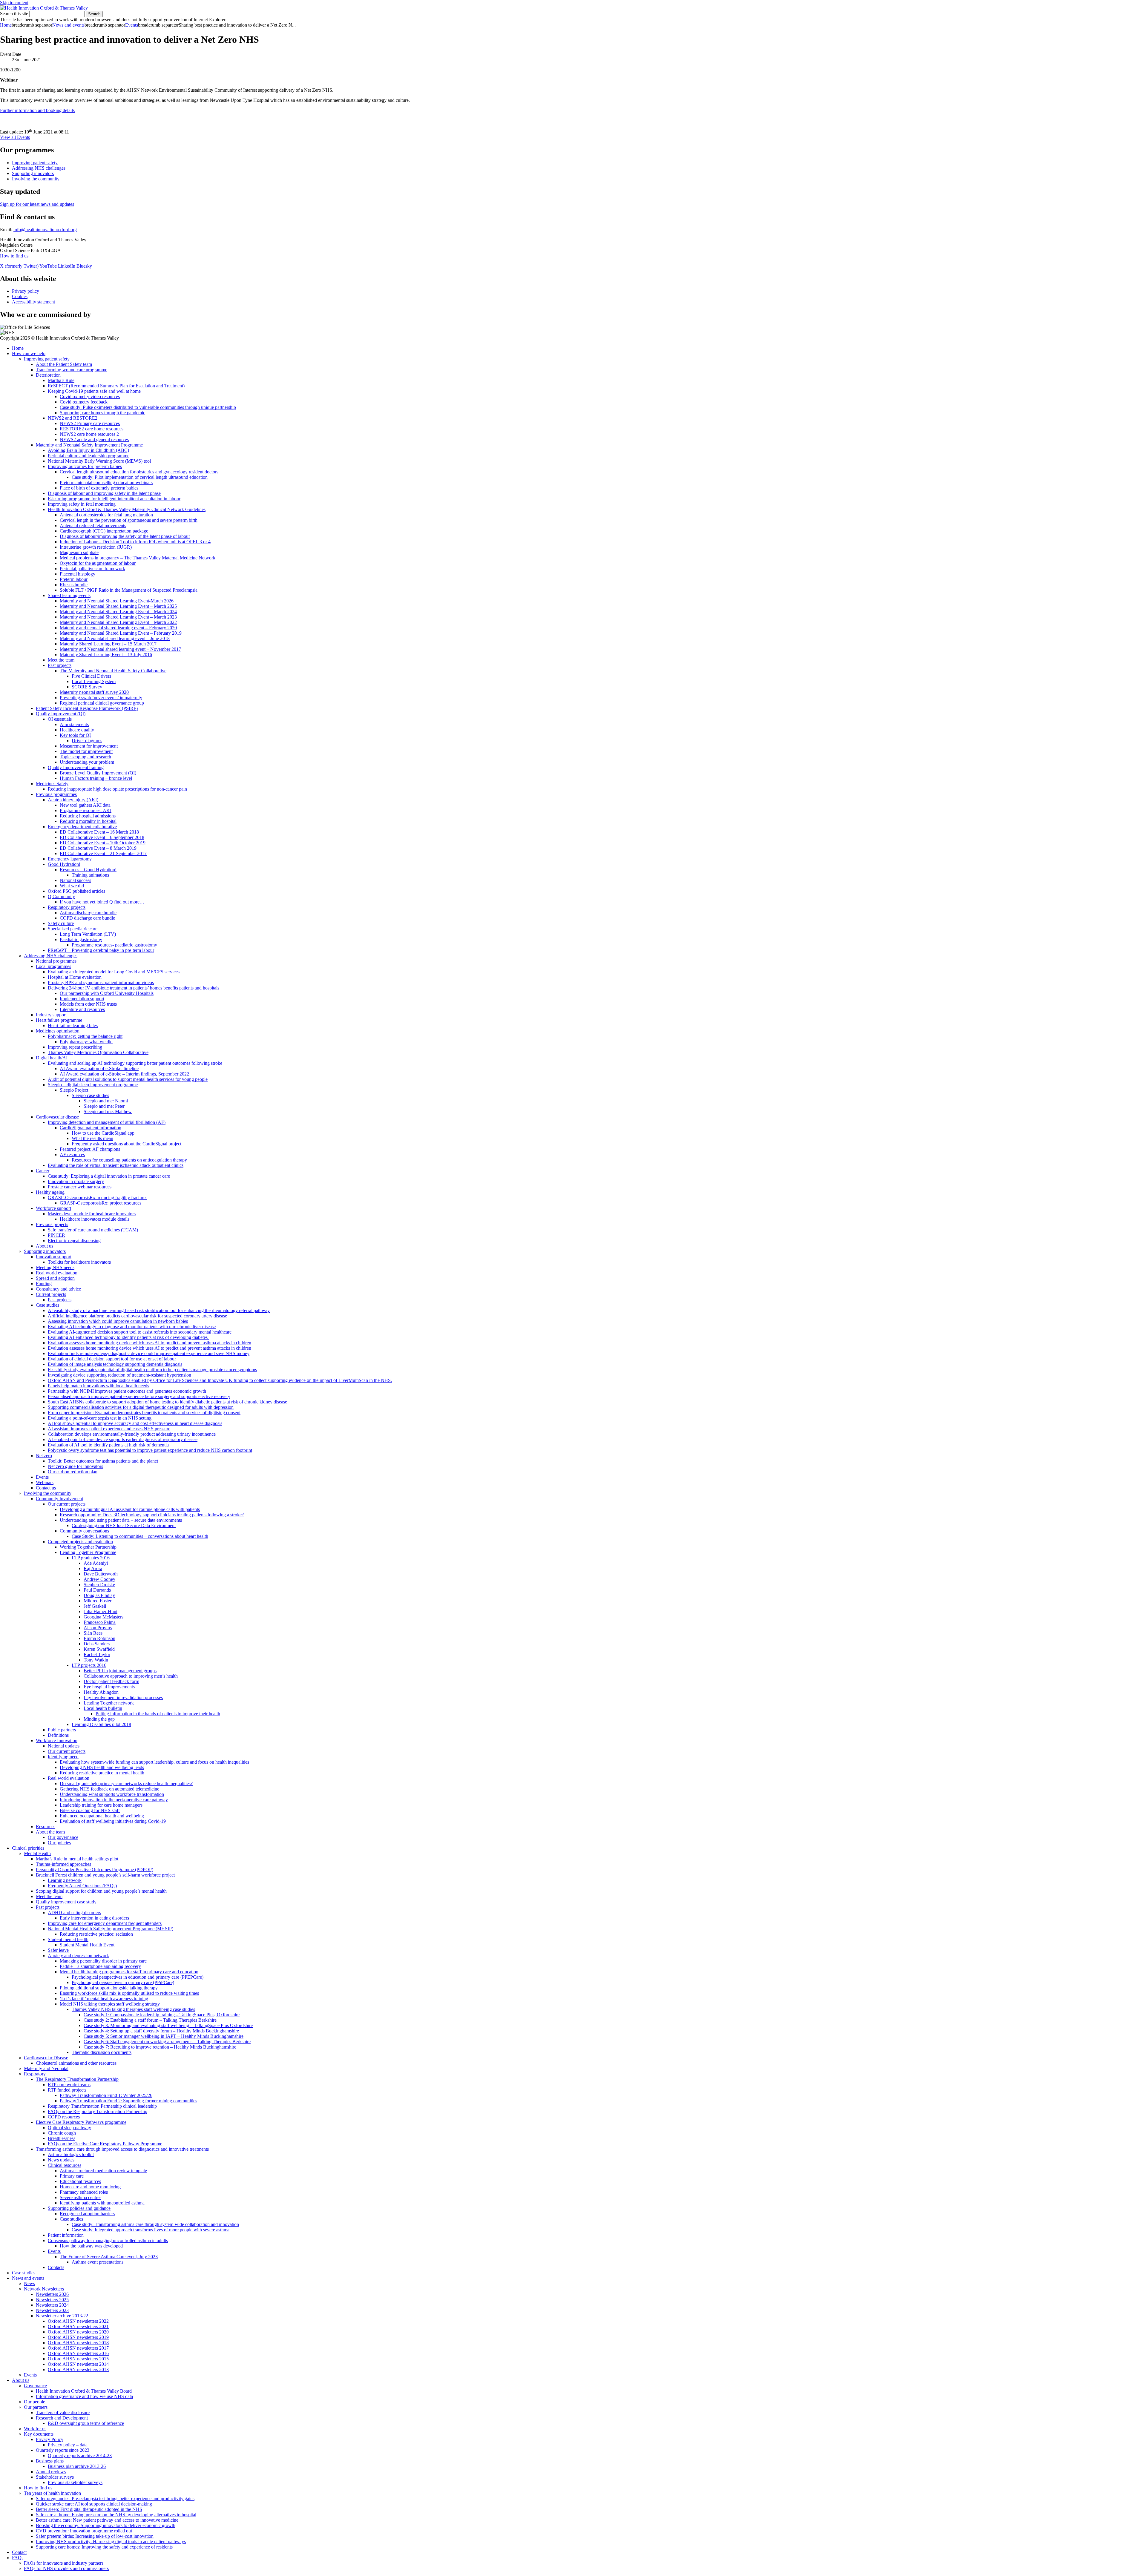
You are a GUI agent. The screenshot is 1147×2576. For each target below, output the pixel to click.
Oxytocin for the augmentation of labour (98, 563)
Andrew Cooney (99, 1579)
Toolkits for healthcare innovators (79, 1262)
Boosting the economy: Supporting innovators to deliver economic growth (106, 2525)
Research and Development (62, 2418)
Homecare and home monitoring (90, 2187)
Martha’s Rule (61, 380)
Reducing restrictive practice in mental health (102, 1773)
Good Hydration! (64, 864)
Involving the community (36, 179)
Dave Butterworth (101, 1574)
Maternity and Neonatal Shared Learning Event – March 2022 (118, 622)
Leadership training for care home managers (101, 1805)
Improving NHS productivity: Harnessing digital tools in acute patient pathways (111, 2542)
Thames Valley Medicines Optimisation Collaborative (98, 1052)
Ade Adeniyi (96, 1563)
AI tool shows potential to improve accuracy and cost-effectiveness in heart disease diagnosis (135, 1423)
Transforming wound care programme (72, 370)
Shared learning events (69, 595)
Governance (35, 2386)
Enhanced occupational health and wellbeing (102, 1816)
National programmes (56, 961)
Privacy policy (26, 291)
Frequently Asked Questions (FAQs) (82, 1886)
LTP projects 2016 (89, 1665)
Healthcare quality (77, 730)
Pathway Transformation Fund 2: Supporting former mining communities (128, 2101)
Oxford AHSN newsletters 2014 (78, 2364)
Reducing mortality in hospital (88, 821)
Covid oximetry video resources (90, 396)
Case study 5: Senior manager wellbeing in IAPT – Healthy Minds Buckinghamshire (164, 2036)
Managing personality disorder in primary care (103, 1961)
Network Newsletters (44, 2289)
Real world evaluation (57, 1273)
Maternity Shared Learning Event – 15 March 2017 (108, 644)
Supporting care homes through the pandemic (102, 413)
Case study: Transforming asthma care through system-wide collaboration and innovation (155, 2224)
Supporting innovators (33, 173)
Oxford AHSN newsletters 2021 (78, 2326)
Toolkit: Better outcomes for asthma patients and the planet (103, 1461)
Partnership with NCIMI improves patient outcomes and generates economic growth (127, 1391)
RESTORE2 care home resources (92, 429)
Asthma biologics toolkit (71, 2154)
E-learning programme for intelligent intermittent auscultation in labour (114, 499)
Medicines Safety (52, 784)
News (29, 2283)
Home (6, 25)
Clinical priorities (28, 1848)
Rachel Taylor (97, 1654)
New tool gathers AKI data (85, 805)
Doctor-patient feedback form (111, 1681)
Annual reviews (51, 2472)
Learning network (65, 1880)
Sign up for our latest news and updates (37, 204)
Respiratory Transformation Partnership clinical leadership (102, 2106)
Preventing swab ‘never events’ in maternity (101, 698)
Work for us (35, 2429)
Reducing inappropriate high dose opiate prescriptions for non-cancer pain (118, 789)
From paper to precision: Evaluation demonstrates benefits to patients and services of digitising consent (144, 1413)
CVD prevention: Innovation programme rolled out (84, 2531)
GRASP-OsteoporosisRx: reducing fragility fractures (98, 1198)
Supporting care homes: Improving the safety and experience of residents (104, 2547)
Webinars (45, 1482)
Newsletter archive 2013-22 (62, 2316)
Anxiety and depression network (78, 1956)
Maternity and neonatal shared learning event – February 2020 (118, 628)
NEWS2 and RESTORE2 (73, 418)
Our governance (63, 1837)
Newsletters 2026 (52, 2294)
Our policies (59, 1843)
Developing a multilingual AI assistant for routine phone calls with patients (130, 1509)
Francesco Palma (100, 1622)
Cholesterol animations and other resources (76, 2063)
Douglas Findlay (99, 1595)
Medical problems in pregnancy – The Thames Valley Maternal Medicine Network (138, 558)
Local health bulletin (103, 1708)
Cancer (43, 1171)
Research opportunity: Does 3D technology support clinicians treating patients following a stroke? (152, 1515)
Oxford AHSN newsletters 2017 (78, 2348)
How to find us (14, 256)
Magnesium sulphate (79, 552)
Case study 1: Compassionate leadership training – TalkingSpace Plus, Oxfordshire (162, 2015)
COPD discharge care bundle (87, 918)
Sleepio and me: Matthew (108, 1111)
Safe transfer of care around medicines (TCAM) (93, 1230)
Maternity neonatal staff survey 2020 (94, 692)
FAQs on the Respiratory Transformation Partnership (98, 2111)
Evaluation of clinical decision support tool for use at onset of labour (112, 1359)
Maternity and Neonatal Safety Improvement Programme (89, 445)
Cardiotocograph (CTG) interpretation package (104, 531)
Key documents (39, 2434)
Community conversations (84, 1531)
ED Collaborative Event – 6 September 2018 (102, 837)
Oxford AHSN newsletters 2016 (78, 2353)
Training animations (90, 875)
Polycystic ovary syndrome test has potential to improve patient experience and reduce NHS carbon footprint (150, 1450)
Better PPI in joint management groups (120, 1671)
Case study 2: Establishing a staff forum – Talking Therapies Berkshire (150, 2020)
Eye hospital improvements (109, 1687)
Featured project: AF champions (90, 1149)
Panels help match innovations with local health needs (98, 1386)
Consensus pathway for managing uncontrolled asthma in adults (108, 2240)
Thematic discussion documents (102, 2052)
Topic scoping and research (85, 757)
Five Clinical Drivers (91, 676)
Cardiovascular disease (57, 1117)
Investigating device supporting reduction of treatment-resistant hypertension (119, 1375)
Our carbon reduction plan (73, 1472)
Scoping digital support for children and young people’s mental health (101, 1891)
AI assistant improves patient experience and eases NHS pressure (109, 1429)
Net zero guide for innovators (75, 1466)
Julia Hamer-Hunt (101, 1611)
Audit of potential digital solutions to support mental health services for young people (128, 1079)
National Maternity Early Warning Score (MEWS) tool (99, 461)
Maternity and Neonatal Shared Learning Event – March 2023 (118, 617)
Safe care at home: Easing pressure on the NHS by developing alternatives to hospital (116, 2515)
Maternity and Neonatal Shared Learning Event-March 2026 (117, 601)
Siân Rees (93, 1633)
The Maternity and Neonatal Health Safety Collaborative (113, 671)
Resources (46, 1826)
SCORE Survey (87, 687)
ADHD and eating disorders (74, 1913)
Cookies (20, 296)
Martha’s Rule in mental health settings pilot (77, 1859)
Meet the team (61, 660)
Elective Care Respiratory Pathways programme (81, 2122)
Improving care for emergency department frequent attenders (105, 1923)
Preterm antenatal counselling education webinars (106, 482)
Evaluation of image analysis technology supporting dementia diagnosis (115, 1364)
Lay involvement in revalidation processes (123, 1697)
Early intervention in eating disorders (94, 1918)
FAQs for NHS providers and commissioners (66, 2568)
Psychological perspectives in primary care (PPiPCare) (123, 1982)
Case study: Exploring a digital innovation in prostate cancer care (109, 1176)
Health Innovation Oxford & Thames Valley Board (84, 2391)
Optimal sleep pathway (69, 2128)
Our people (34, 2402)
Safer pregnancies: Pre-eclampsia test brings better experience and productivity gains (115, 2498)
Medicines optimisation (58, 1031)
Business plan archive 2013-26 (77, 2466)
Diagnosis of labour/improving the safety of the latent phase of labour (125, 536)
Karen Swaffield (99, 1649)
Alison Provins (98, 1628)
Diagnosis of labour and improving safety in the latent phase (104, 493)
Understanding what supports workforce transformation (112, 1794)
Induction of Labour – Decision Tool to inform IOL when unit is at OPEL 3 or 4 (135, 542)
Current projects (51, 1294)
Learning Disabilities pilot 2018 (101, 1724)
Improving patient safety (35, 163)
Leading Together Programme (88, 1552)
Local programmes (53, 966)
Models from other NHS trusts (88, 1004)
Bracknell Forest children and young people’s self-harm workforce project (105, 1875)
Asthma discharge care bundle (88, 913)
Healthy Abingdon (101, 1692)
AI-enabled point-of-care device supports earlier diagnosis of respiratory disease (123, 1439)
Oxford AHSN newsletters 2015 (78, 2359)
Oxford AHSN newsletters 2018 (78, 2343)
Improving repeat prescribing (75, 1047)
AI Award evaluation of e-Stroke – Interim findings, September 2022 (124, 1074)
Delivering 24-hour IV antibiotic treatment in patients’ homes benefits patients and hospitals (134, 988)
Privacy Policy (50, 2439)
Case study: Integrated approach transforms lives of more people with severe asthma (151, 2230)
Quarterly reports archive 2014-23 (80, 2455)
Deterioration (48, 375)
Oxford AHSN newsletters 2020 (78, 2332)
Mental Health (37, 1853)
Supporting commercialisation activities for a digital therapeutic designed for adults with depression (141, 1407)
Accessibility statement (33, 302)
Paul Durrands (97, 1590)
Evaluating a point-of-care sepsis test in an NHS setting (100, 1418)
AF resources (72, 1154)
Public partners (62, 1730)
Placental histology (78, 574)
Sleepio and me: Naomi (106, 1101)
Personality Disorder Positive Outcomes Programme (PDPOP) (95, 1870)
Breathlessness (62, 2138)
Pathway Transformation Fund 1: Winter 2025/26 (106, 2095)
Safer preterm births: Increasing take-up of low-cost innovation (95, 2536)
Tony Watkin (96, 1660)
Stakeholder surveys (55, 2477)
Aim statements (74, 724)
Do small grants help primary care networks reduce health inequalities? (126, 1783)
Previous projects (52, 1224)
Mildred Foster (98, 1601)
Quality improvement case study (66, 1902)
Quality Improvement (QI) (61, 714)
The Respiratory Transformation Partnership (77, 2079)
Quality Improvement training (76, 767)
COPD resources (64, 2117)
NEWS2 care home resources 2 (89, 434)
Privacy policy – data (68, 2445)
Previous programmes (56, 794)
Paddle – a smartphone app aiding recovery (100, 1966)
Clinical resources (65, 2165)
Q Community (61, 896)
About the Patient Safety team (64, 364)
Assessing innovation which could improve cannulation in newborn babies (118, 1321)
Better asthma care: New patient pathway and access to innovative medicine (107, 2520)
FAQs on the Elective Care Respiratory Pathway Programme (105, 2144)
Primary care (72, 2176)
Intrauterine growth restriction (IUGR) (96, 547)
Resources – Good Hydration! (88, 870)
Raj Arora (93, 1568)
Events (132, 25)
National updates (64, 1746)
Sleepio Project (74, 1090)
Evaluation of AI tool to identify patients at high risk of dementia (108, 1445)
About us (45, 1246)
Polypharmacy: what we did (86, 1042)
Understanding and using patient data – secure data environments (121, 1520)
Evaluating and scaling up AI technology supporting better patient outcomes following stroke (135, 1063)
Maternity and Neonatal (46, 2068)
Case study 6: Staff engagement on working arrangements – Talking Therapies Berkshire (167, 2042)
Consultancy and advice (58, 1289)
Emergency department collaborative (82, 827)
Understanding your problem (87, 762)
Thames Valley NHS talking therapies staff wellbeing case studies (133, 2009)
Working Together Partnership (88, 1547)
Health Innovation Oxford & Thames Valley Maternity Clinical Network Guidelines (127, 509)
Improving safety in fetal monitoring (82, 504)
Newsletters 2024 (52, 2305)
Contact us (46, 1488)
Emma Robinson (99, 1638)
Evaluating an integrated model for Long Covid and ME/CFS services (114, 972)
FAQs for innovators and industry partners (64, 2563)
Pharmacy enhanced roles (84, 2192)
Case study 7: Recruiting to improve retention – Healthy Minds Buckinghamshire (160, 2047)
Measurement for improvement (89, 746)
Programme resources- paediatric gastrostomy (114, 945)
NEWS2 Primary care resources (90, 423)
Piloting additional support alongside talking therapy (109, 1988)
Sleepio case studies (90, 1095)
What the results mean (92, 1138)
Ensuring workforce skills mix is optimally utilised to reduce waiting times (129, 1993)
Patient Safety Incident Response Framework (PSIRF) (87, 708)
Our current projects (67, 1504)
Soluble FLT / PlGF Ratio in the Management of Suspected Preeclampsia (129, 590)
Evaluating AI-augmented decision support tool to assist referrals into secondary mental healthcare (140, 1332)
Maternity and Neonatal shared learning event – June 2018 (115, 638)
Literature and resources (82, 1009)
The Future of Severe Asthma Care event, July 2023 (109, 2257)
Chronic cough (62, 2133)
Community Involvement (59, 1499)
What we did (72, 886)
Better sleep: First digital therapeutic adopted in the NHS (89, 2509)
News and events (68, 25)
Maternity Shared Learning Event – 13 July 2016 (106, 655)
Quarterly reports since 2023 (63, 2450)
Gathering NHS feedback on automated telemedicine (109, 1789)
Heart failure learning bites (73, 1025)
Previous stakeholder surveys (75, 2482)
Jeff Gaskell (95, 1606)
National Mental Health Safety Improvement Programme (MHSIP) (111, 1929)
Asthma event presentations (98, 2262)
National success (75, 880)
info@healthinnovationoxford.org (45, 230)
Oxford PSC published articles (76, 891)
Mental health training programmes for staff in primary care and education (129, 1972)
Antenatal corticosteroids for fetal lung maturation (106, 515)
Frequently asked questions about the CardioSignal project (126, 1144)
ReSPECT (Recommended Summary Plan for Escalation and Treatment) (116, 386)
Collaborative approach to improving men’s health (131, 1676)
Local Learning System (94, 681)
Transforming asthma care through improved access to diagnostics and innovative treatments (122, 2149)
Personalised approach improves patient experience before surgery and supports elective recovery (139, 1396)
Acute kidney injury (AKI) (73, 800)
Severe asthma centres (80, 2197)
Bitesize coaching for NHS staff (90, 1810)
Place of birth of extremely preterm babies (99, 488)
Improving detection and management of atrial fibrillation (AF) (107, 1122)
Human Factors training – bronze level (96, 778)
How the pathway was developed (91, 2246)
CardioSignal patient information (91, 1128)
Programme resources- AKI (86, 810)
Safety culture (61, 923)
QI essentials (60, 719)
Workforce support (53, 1208)
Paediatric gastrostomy (81, 939)
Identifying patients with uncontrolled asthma (102, 2203)
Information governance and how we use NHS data (84, 2396)
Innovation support (54, 1257)
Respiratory (35, 2074)
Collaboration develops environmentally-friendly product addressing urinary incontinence (132, 1434)
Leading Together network (109, 1703)
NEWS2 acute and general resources (94, 439)
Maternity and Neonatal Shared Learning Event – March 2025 (118, 606)
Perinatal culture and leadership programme (89, 456)
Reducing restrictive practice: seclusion (96, 1934)
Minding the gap (99, 1719)
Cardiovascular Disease (46, 2058)
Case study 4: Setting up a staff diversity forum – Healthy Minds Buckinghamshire (161, 2031)
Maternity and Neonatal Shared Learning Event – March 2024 (118, 612)
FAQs (18, 2558)
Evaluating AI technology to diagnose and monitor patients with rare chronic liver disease (132, 1327)
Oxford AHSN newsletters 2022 (78, 2321)
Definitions (58, 1735)
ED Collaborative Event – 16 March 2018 (99, 832)
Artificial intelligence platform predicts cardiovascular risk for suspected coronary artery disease (137, 1316)
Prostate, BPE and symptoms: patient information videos (101, 982)
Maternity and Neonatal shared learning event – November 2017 (120, 649)
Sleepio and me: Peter (104, 1106)
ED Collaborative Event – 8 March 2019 (98, 848)
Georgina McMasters (103, 1617)
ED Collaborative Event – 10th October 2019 (103, 843)
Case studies (47, 1305)
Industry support (51, 1015)
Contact (19, 2552)
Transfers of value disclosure (63, 2412)
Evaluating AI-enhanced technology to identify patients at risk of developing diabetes (128, 1337)
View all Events (15, 137)
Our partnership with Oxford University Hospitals (107, 993)
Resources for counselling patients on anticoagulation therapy (129, 1160)
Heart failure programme (59, 1020)
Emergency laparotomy (70, 859)
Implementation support (82, 999)
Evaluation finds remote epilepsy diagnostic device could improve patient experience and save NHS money (149, 1353)
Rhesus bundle (74, 585)
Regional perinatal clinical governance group (102, 703)
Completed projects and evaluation (80, 1542)
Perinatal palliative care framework (92, 569)
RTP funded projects (67, 2090)
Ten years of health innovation (52, 2493)
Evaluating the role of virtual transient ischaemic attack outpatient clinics (116, 1165)
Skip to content (14, 3)
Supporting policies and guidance (79, 2208)
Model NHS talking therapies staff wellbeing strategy (110, 2004)
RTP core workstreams (69, 2085)
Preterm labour (74, 579)
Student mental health (68, 1939)
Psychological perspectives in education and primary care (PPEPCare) (138, 1977)
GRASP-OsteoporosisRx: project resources (101, 1203)
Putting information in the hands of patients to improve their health (158, 1714)
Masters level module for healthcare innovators (92, 1214)
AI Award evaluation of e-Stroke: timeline (99, 1068)
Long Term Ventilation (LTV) (88, 934)
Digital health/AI (52, 1058)
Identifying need (63, 1757)
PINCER (56, 1235)
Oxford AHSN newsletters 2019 (78, 2337)
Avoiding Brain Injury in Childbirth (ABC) (88, 450)
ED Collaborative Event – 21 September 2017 (103, 853)
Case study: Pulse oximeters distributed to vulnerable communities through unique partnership (148, 407)
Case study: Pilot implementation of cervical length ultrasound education (140, 477)
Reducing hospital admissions (88, 816)
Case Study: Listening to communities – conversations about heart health (140, 1536)
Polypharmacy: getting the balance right (85, 1036)
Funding (44, 1284)
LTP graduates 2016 (91, 1558)
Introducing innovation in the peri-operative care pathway (114, 1800)
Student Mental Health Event (87, 1945)
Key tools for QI (75, 735)
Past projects (60, 665)
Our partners (36, 2407)
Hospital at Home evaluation (75, 977)
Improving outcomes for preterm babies (85, 466)
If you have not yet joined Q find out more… (102, 902)
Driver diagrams (87, 741)
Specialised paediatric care (73, 929)
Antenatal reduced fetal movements (93, 526)
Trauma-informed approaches (63, 1864)
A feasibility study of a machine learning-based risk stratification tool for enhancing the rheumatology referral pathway (159, 1310)
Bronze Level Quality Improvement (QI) (98, 773)
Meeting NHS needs (55, 1267)
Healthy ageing (50, 1192)
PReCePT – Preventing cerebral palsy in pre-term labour (101, 950)
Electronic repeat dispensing (74, 1241)
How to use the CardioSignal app (103, 1133)
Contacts (56, 2267)
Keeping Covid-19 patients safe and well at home (94, 391)
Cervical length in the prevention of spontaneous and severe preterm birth (129, 520)
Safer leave (58, 1950)
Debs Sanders (97, 1644)
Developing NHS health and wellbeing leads (102, 1767)
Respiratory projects (67, 907)
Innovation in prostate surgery (76, 1181)
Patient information (66, 2235)
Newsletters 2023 (52, 2310)
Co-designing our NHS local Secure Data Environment (124, 1525)
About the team (50, 1832)
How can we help (29, 353)
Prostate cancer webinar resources (80, 1187)
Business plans (50, 2461)
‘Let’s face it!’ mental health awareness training (104, 1999)
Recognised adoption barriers (87, 2214)
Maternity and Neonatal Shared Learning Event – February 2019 (121, 633)
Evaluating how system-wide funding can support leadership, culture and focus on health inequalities (154, 1762)
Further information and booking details (37, 110)
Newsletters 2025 (52, 2300)
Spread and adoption (55, 1278)
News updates (61, 2160)
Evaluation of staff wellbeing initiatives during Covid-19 (113, 1821)
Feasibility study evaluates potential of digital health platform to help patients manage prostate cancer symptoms (152, 1370)
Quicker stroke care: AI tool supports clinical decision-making (94, 2504)
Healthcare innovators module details (95, 1219)
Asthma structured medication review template (103, 2171)
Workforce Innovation (57, 1740)
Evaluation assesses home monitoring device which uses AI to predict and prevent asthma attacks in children (149, 1343)
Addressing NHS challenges (39, 168)
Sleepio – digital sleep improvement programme (93, 1085)
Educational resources (80, 2181)
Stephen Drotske (99, 1585)
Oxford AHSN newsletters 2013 (78, 2369)
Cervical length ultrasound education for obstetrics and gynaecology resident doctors (139, 472)
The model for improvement (86, 751)
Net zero (44, 1456)
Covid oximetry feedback (84, 402)
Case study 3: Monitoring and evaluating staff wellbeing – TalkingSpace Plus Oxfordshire (168, 2025)
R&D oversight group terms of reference (86, 2423)
